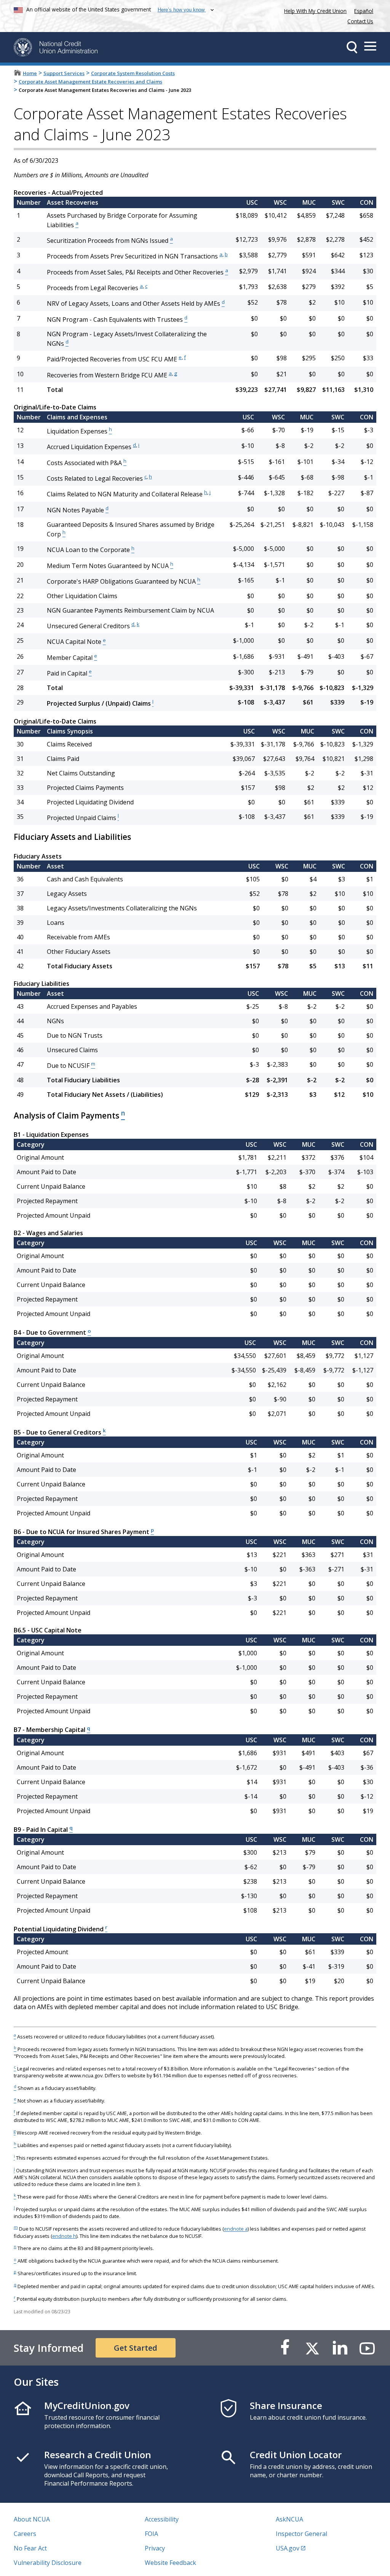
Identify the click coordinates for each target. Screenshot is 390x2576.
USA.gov (288, 2548)
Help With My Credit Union (314, 10)
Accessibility (162, 2519)
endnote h (64, 2236)
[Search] (352, 47)
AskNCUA (289, 2519)
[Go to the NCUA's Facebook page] (285, 2348)
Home (30, 73)
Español (364, 11)
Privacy (155, 2548)
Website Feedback (170, 2563)
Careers (25, 2534)
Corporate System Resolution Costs (133, 73)
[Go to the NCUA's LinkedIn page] (340, 2348)
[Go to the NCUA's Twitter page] (312, 2348)
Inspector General (301, 2534)
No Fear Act (30, 2548)
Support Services (64, 73)
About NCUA (32, 2519)
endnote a (236, 2229)
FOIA (151, 2534)
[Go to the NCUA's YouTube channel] (367, 2348)
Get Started (136, 2348)
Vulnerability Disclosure (48, 2563)
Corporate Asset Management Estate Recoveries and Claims (90, 82)
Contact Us (360, 21)
